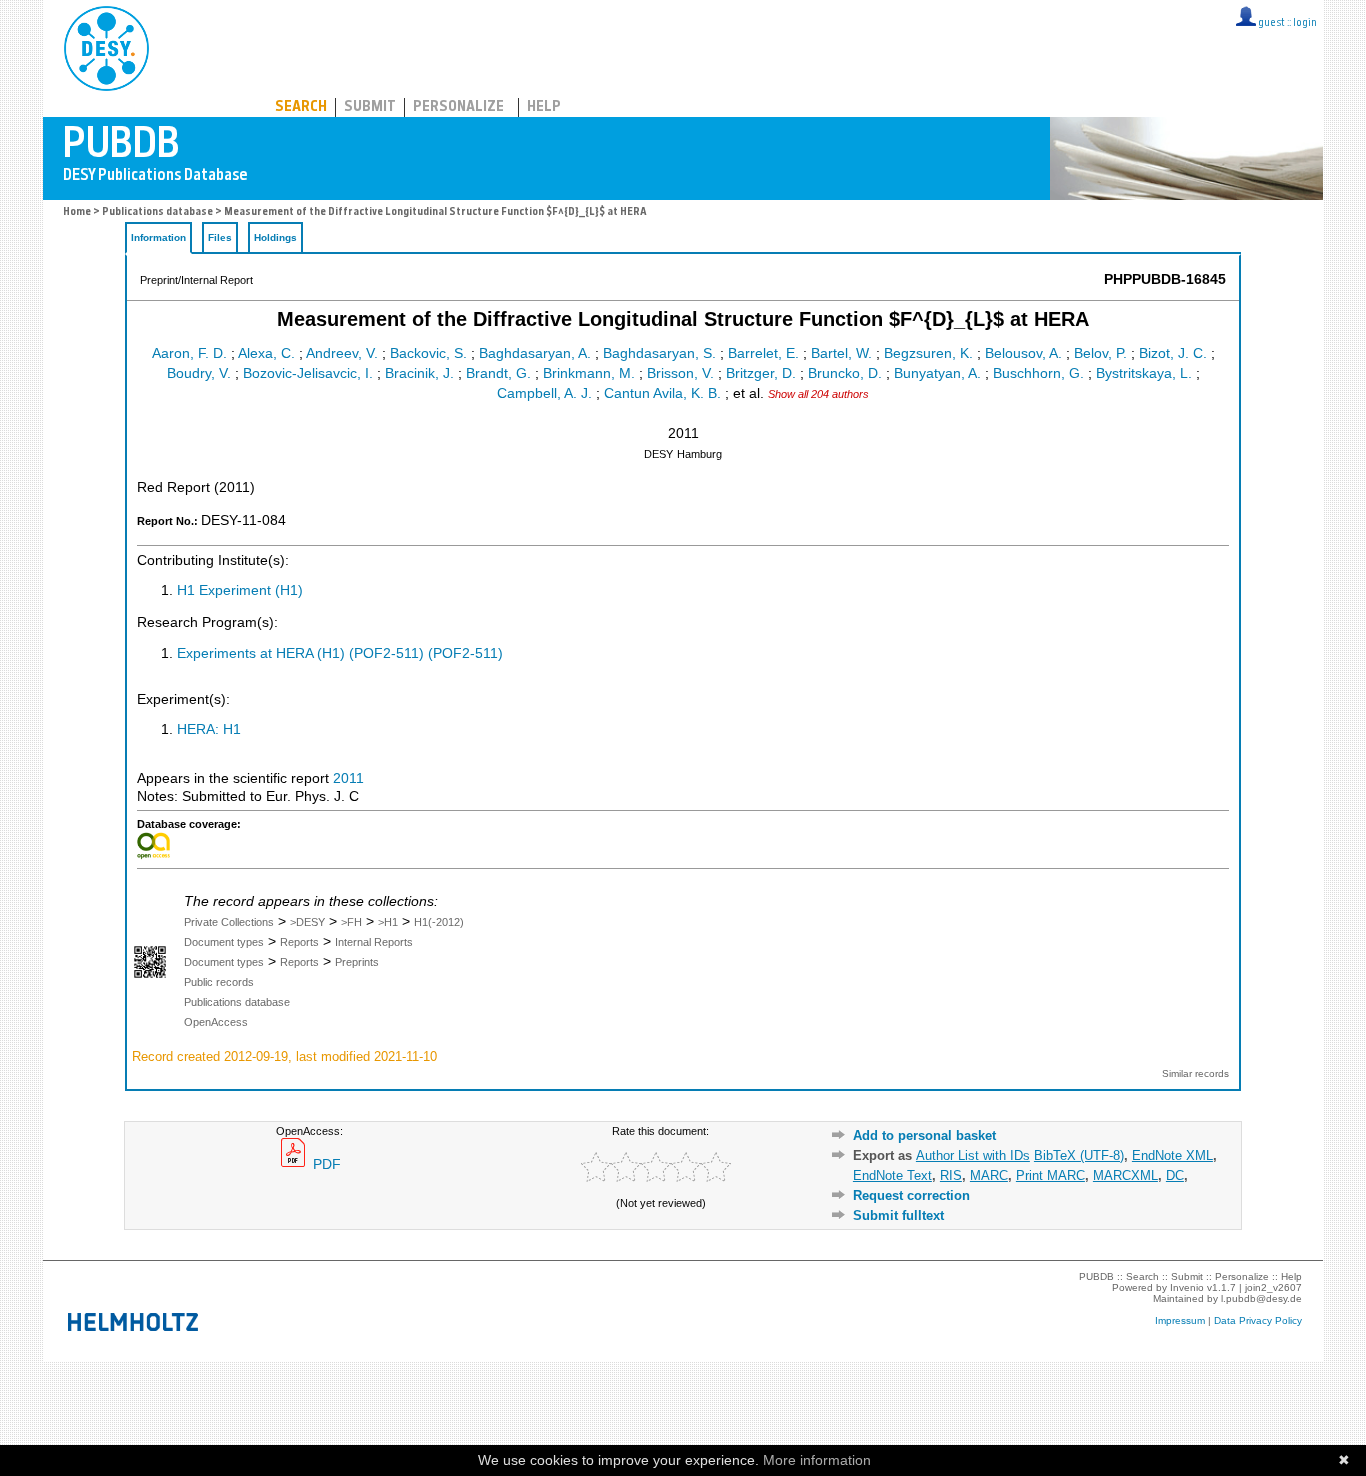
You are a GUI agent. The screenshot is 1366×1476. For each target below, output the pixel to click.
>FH (351, 922)
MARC (989, 1175)
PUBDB (194, 45)
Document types (224, 942)
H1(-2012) (439, 922)
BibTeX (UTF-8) (1079, 1155)
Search (301, 107)
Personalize (458, 107)
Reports (299, 942)
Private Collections (229, 922)
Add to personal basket (924, 1135)
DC (1175, 1175)
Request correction (911, 1195)
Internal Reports (374, 942)
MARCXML (1125, 1175)
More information (817, 1460)
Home (77, 212)
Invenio (1187, 1287)
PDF (325, 1164)
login (1305, 23)
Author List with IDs (973, 1155)
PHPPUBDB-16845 (1165, 279)
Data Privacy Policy (1258, 1320)
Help (544, 107)
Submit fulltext (898, 1215)
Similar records (1195, 1073)
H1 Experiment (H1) (240, 590)
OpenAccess (216, 1022)
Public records (219, 982)
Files (220, 237)
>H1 (388, 922)
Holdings (275, 237)
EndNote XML (1172, 1155)
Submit (370, 107)
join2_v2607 (1273, 1287)
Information (158, 237)
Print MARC (1050, 1175)
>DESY (307, 922)
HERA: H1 (209, 729)
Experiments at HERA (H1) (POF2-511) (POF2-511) (340, 653)
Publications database (157, 212)
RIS (951, 1175)
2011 (348, 778)
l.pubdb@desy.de (1261, 1298)
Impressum (1180, 1320)
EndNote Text (892, 1175)
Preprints (357, 962)
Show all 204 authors (818, 394)
